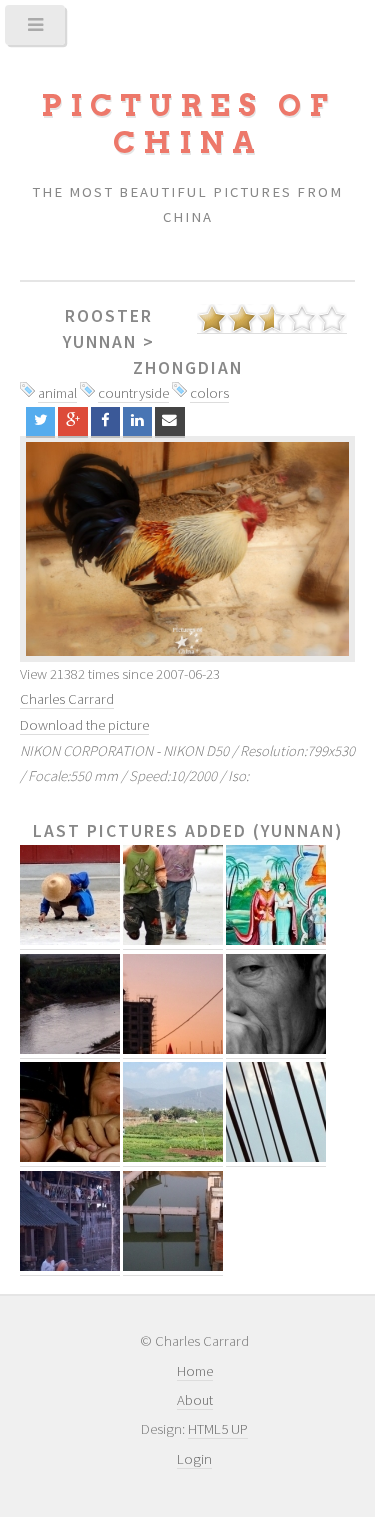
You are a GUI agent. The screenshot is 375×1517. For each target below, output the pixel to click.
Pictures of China (188, 124)
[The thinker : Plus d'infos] (276, 1049)
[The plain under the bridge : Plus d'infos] (173, 1157)
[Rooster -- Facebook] (105, 421)
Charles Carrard (67, 699)
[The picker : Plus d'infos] (70, 940)
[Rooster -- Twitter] (40, 421)
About (195, 1400)
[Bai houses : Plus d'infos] (70, 1266)
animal (57, 393)
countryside (133, 393)
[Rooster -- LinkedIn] (137, 421)
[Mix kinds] (187, 549)
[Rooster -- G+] (72, 421)
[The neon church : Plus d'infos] (173, 1049)
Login (194, 1459)
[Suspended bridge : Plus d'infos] (276, 1157)
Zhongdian (188, 368)
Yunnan (100, 342)
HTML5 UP (218, 1429)
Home (195, 1371)
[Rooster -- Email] (169, 421)
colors (209, 393)
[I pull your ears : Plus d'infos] (70, 1157)
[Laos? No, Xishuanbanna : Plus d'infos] (276, 940)
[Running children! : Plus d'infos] (173, 940)
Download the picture (84, 725)
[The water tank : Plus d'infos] (173, 1266)
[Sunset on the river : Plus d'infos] (70, 1049)
